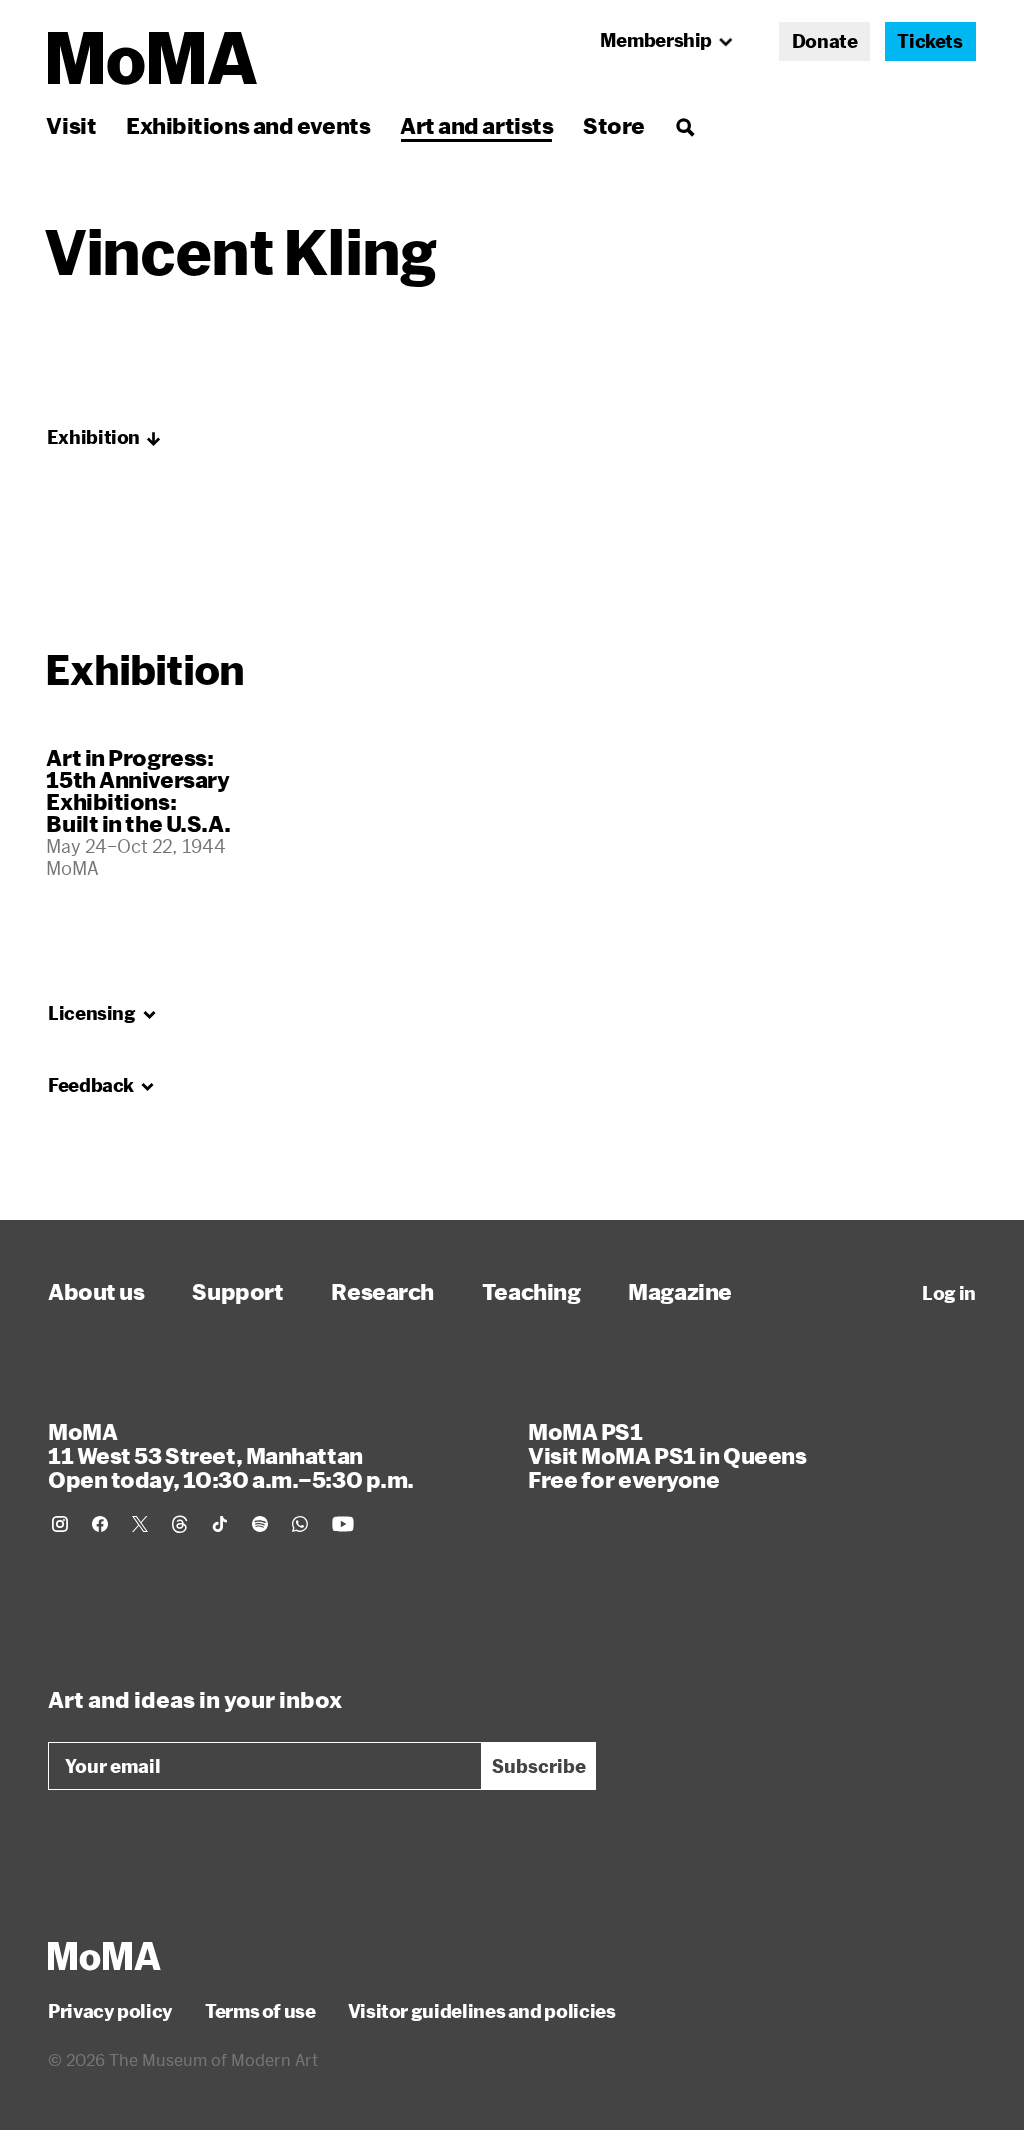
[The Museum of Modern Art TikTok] (220, 1524)
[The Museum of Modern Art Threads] (180, 1524)
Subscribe (539, 1766)
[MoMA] (104, 1956)
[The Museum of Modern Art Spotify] (260, 1524)
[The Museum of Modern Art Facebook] (100, 1524)
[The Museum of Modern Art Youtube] (343, 1524)
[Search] (684, 125)
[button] (104, 438)
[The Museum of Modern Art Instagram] (60, 1524)
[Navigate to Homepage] (152, 58)
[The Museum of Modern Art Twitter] (140, 1524)
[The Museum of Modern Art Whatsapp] (300, 1524)
